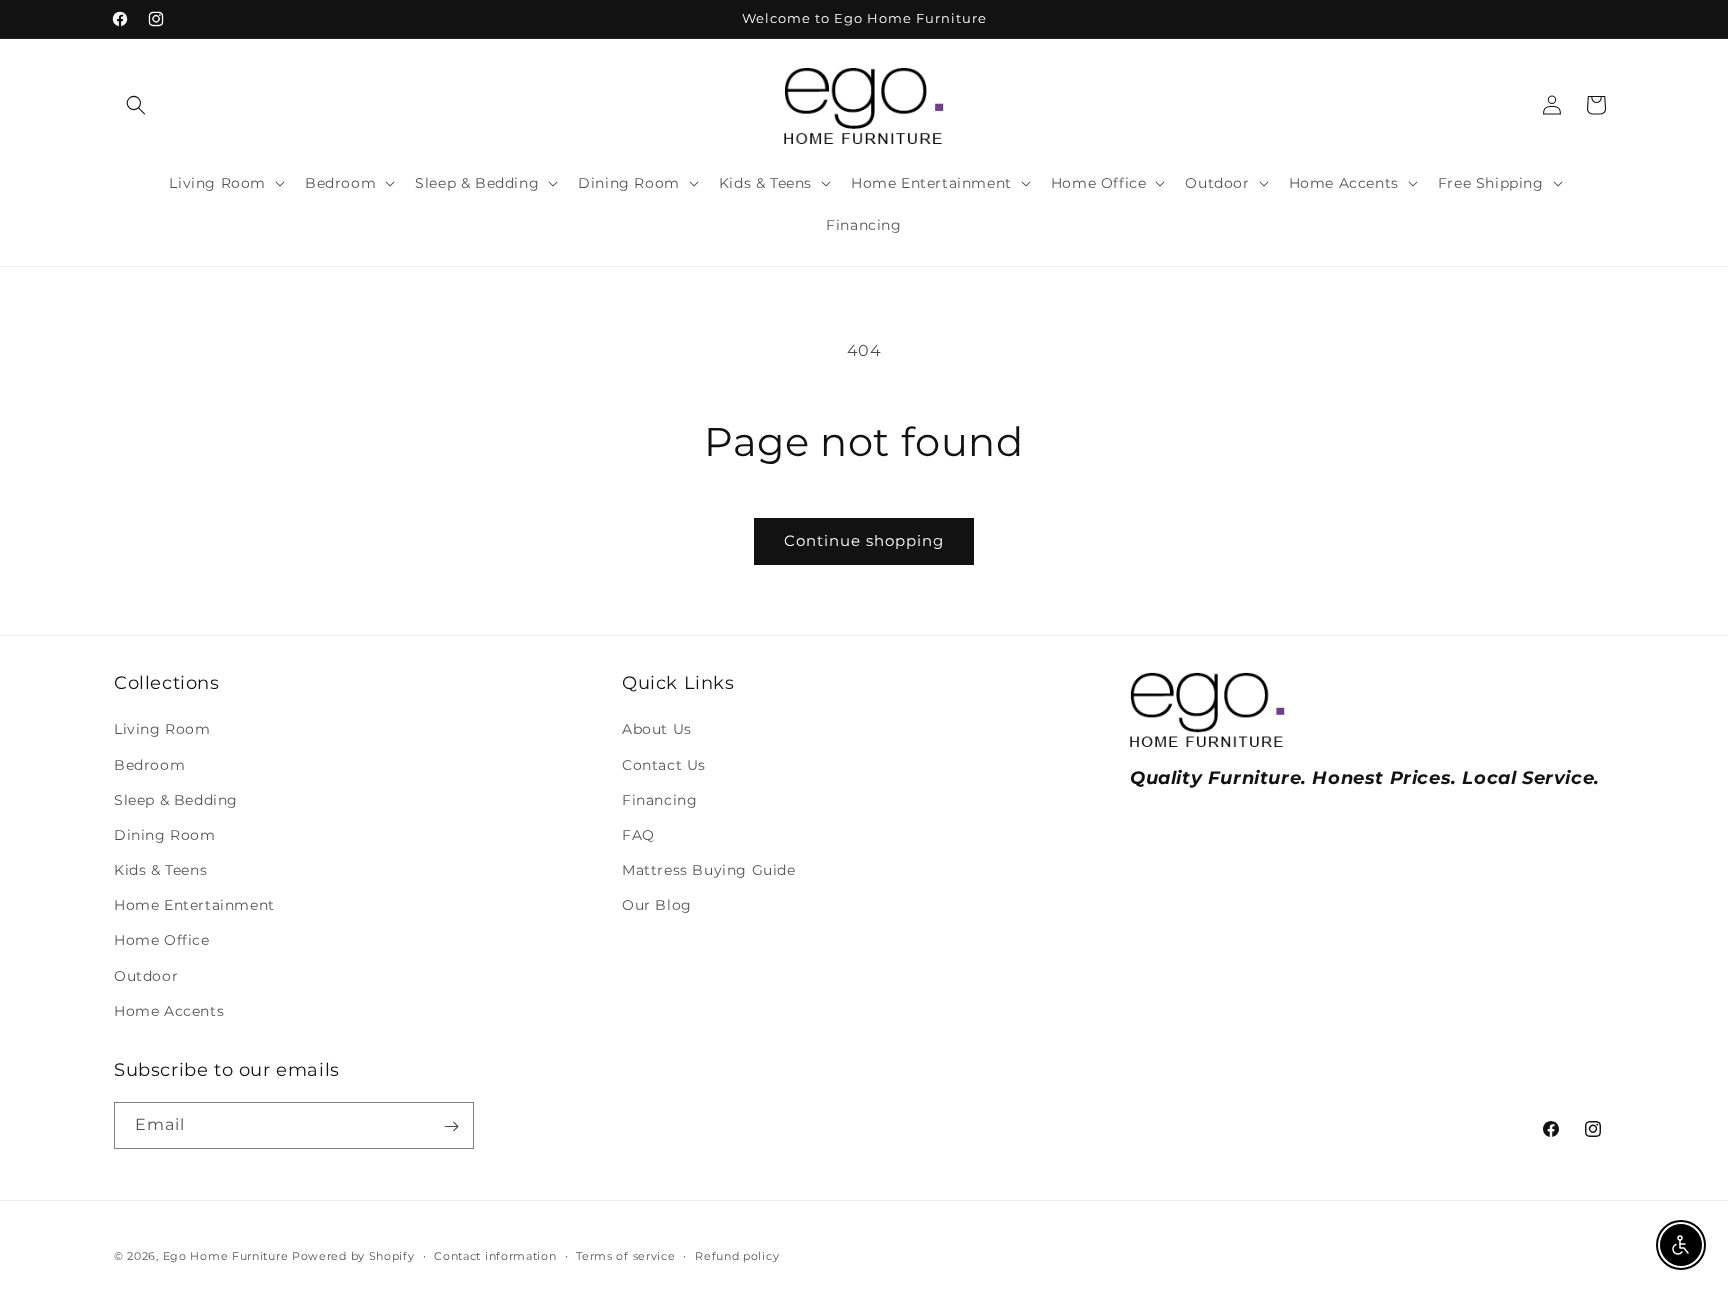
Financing (659, 800)
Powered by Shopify (353, 1256)
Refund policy (737, 1255)
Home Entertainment (194, 905)
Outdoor (146, 976)
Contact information (495, 1255)
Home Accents (169, 1011)
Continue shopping (864, 540)
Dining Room (165, 835)
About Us (657, 730)
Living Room (162, 730)
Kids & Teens (160, 870)
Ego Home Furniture (226, 1256)
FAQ (638, 835)
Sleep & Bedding (176, 800)
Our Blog (657, 905)
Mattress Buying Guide (709, 870)
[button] (136, 105)
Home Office (162, 941)
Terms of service (625, 1255)
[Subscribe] (451, 1126)
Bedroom (149, 765)
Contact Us (664, 765)
